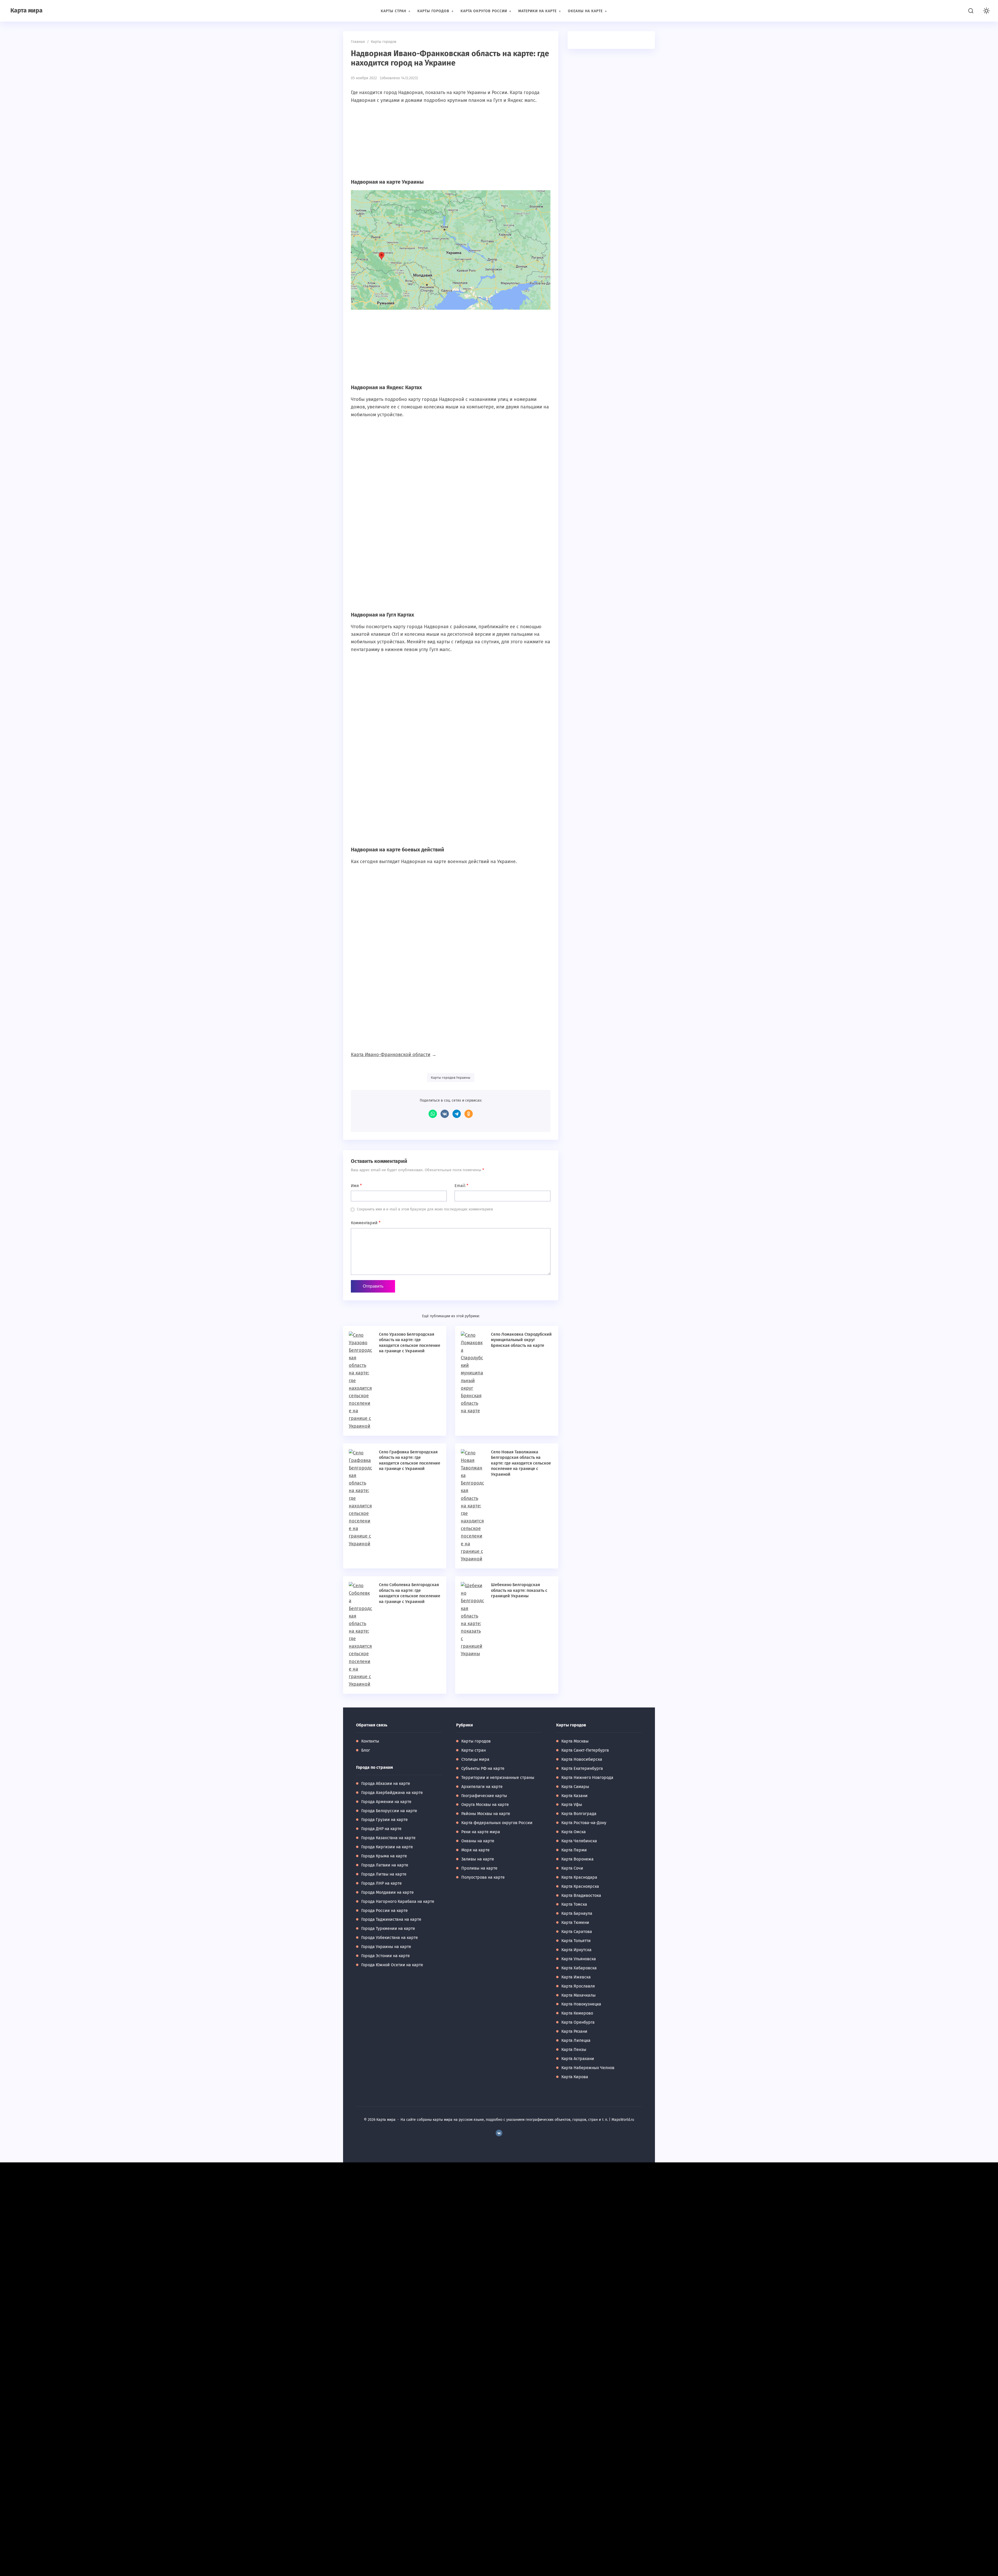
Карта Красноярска (580, 1886)
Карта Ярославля (578, 1986)
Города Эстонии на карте (386, 1956)
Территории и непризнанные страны (498, 1777)
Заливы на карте (478, 1859)
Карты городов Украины (451, 1078)
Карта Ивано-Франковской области (391, 1055)
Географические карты (484, 1796)
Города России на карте (385, 1911)
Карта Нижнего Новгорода (587, 1777)
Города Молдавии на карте (388, 1892)
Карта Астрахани (578, 2059)
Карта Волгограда (579, 1814)
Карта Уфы (572, 1804)
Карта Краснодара (579, 1877)
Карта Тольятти (576, 1941)
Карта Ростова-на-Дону (584, 1823)
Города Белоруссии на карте (389, 1811)
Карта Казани (574, 1796)
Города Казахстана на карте (388, 1838)
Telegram (457, 1114)
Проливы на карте (479, 1868)
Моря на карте (475, 1850)
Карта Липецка (576, 2040)
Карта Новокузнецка (581, 2004)
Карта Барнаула (577, 1913)
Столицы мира (475, 1759)
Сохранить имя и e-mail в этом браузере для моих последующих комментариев (425, 1209)
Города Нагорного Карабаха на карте (398, 1901)
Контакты (370, 1741)
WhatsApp (433, 1114)
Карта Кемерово (577, 2013)
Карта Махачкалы (579, 1995)
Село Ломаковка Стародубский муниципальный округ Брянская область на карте (521, 1340)
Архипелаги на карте (482, 1787)
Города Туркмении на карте (388, 1928)
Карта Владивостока (581, 1895)
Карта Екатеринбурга (582, 1768)
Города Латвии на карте (385, 1865)
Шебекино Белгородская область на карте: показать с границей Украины (519, 1590)
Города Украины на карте (386, 1947)
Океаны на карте (478, 1841)
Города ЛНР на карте (382, 1883)
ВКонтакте (445, 1114)
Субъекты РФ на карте (483, 1768)
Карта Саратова (577, 1932)
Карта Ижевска (576, 1977)
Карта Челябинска (579, 1841)
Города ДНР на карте (381, 1829)
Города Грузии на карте (385, 1820)
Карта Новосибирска (582, 1759)
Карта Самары (575, 1787)
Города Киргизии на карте (387, 1847)
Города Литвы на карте (384, 1874)
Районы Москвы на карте (486, 1814)
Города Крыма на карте (384, 1856)
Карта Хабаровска (579, 1968)
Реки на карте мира (481, 1832)
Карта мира (27, 10)
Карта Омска (574, 1832)
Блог (366, 1750)
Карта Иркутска (576, 1950)
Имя (356, 1186)
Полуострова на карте (483, 1877)
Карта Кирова (575, 2077)
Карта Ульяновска (579, 1959)
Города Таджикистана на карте (391, 1919)
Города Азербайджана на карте (392, 1793)
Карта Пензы (574, 2049)
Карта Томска (574, 1904)
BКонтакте (499, 2133)
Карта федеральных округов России (497, 1823)
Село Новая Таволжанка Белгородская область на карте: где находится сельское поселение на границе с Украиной (521, 1463)
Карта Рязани (574, 2031)
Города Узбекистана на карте (390, 1938)
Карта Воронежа (577, 1859)
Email (461, 1186)
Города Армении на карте (386, 1802)
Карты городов (476, 1741)
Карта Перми (574, 1850)
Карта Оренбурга (578, 2022)
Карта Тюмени (575, 1922)
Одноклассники (469, 1114)
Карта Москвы (575, 1741)
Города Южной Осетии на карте (392, 1965)
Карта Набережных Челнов (588, 2068)
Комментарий (366, 1223)
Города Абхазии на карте (386, 1783)
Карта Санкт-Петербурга (585, 1750)
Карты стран (474, 1750)
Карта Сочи (572, 1868)
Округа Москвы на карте (485, 1804)
